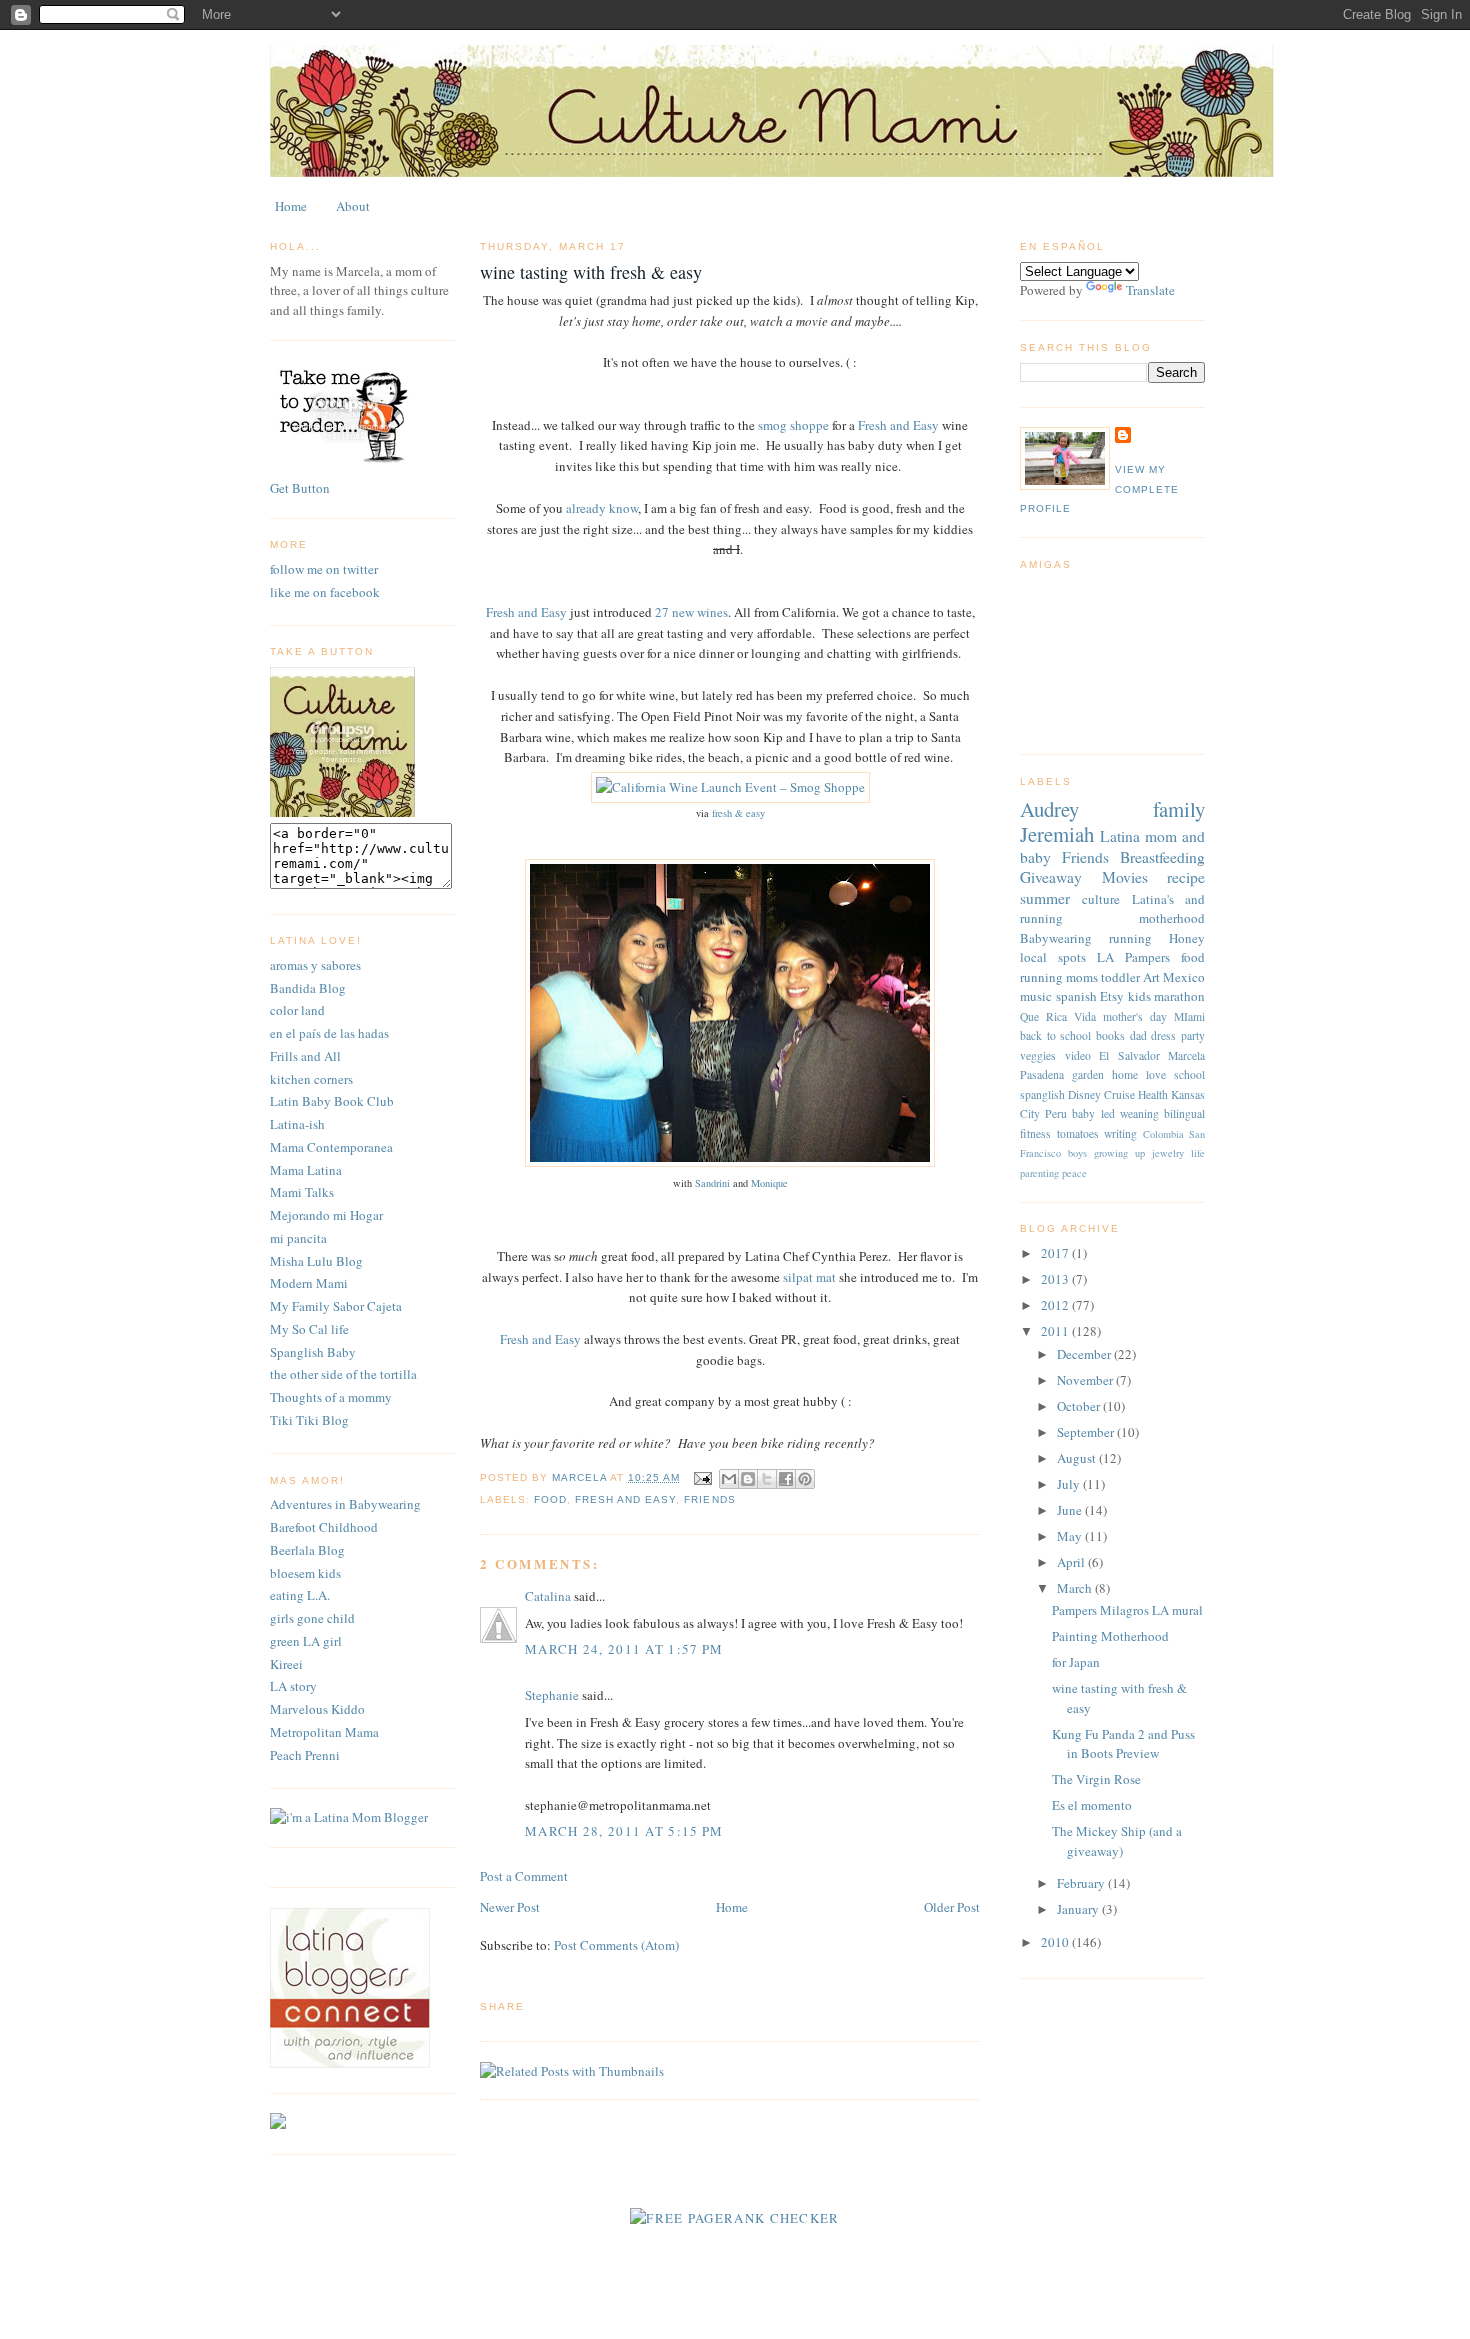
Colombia (1163, 1134)
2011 (1056, 1331)
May (1071, 1536)
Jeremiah (1057, 834)
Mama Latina (306, 1170)
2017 (1056, 1253)
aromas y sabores (315, 965)
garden (1088, 1074)
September (1087, 1432)
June (1071, 1510)
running (1130, 938)
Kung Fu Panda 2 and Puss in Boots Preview (1123, 1744)
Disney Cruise (1101, 1094)
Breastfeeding (1162, 857)
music (1036, 996)
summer (1045, 898)
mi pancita (298, 1238)
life (1198, 1153)
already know (602, 508)
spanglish (1042, 1094)
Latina (1120, 836)
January (1079, 1909)
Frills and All (305, 1056)
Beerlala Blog (307, 1550)
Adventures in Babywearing (345, 1504)
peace (1074, 1173)
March (1076, 1588)
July (1070, 1484)
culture (1101, 899)
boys (1077, 1153)
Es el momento (1092, 1805)
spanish (1076, 996)
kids (1139, 996)
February (1082, 1883)
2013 (1056, 1279)
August (1078, 1458)
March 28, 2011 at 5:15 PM (624, 1831)
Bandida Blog (308, 988)
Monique (769, 1183)
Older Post (952, 1907)
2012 (1056, 1305)
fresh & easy (737, 813)
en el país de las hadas (329, 1033)
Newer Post (510, 1907)
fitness (1035, 1133)
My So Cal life (309, 1329)
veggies (1038, 1055)
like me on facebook (325, 592)
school (1189, 1074)
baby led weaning (1115, 1113)
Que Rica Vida (1058, 1016)
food (550, 1499)
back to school (1055, 1035)
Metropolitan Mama (324, 1732)
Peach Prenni (305, 1755)
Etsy (1112, 996)
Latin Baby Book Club (332, 1101)
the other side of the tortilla (343, 1374)
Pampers (1147, 957)
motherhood (1172, 918)
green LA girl (306, 1641)
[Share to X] (767, 1479)
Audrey (1049, 809)
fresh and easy (625, 1499)
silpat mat (809, 1277)
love (1156, 1074)
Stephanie (552, 1695)
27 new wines (690, 612)
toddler (1120, 977)
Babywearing (1056, 938)
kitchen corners (311, 1079)
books (1110, 1035)
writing (1120, 1133)
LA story (293, 1686)
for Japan (1076, 1662)
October (1080, 1406)
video (1078, 1055)
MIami (1189, 1016)
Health (1153, 1094)
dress (1163, 1035)
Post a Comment (524, 1876)
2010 (1056, 1942)
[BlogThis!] (748, 1479)
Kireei (286, 1664)
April (1072, 1562)
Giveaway (1051, 877)
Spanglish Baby (313, 1352)
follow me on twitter (324, 569)
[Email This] (729, 1479)
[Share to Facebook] (786, 1479)
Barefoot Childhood (324, 1527)
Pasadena (1042, 1074)
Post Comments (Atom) (616, 1945)
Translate (1150, 290)
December (1085, 1354)
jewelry (1168, 1153)
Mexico (1184, 977)
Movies (1125, 877)
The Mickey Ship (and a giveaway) (1117, 1841)
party (1193, 1035)
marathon (1179, 996)
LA (1105, 957)
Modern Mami (309, 1283)
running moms (1059, 977)
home (1125, 1074)
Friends (709, 1499)
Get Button (300, 488)
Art (1151, 977)
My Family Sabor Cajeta (336, 1306)
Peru (1056, 1113)
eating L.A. (300, 1595)
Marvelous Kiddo (317, 1709)
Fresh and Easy (897, 425)
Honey (1187, 938)
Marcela (1186, 1055)
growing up (1119, 1153)
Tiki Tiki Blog (309, 1420)
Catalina (548, 1596)
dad (1138, 1035)
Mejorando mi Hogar (326, 1215)
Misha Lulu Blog (316, 1261)
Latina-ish (297, 1124)
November (1086, 1380)
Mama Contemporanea (331, 1147)
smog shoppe (793, 425)
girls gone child (312, 1618)
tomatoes (1078, 1133)
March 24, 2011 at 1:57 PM (624, 1649)
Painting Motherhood (1110, 1636)
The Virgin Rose (1096, 1779)
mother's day (1135, 1016)
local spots (1053, 957)
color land (297, 1010)
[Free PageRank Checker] (734, 2218)
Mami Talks (302, 1192)
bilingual (1184, 1113)
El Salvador (1129, 1055)
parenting (1039, 1173)
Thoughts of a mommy (331, 1397)
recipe (1186, 877)
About (353, 206)
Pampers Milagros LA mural (1127, 1610)
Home (291, 206)
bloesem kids (305, 1573)
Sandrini (712, 1183)
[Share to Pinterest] (805, 1479)
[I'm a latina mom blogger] (349, 1817)
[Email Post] (701, 1477)
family (1179, 809)
